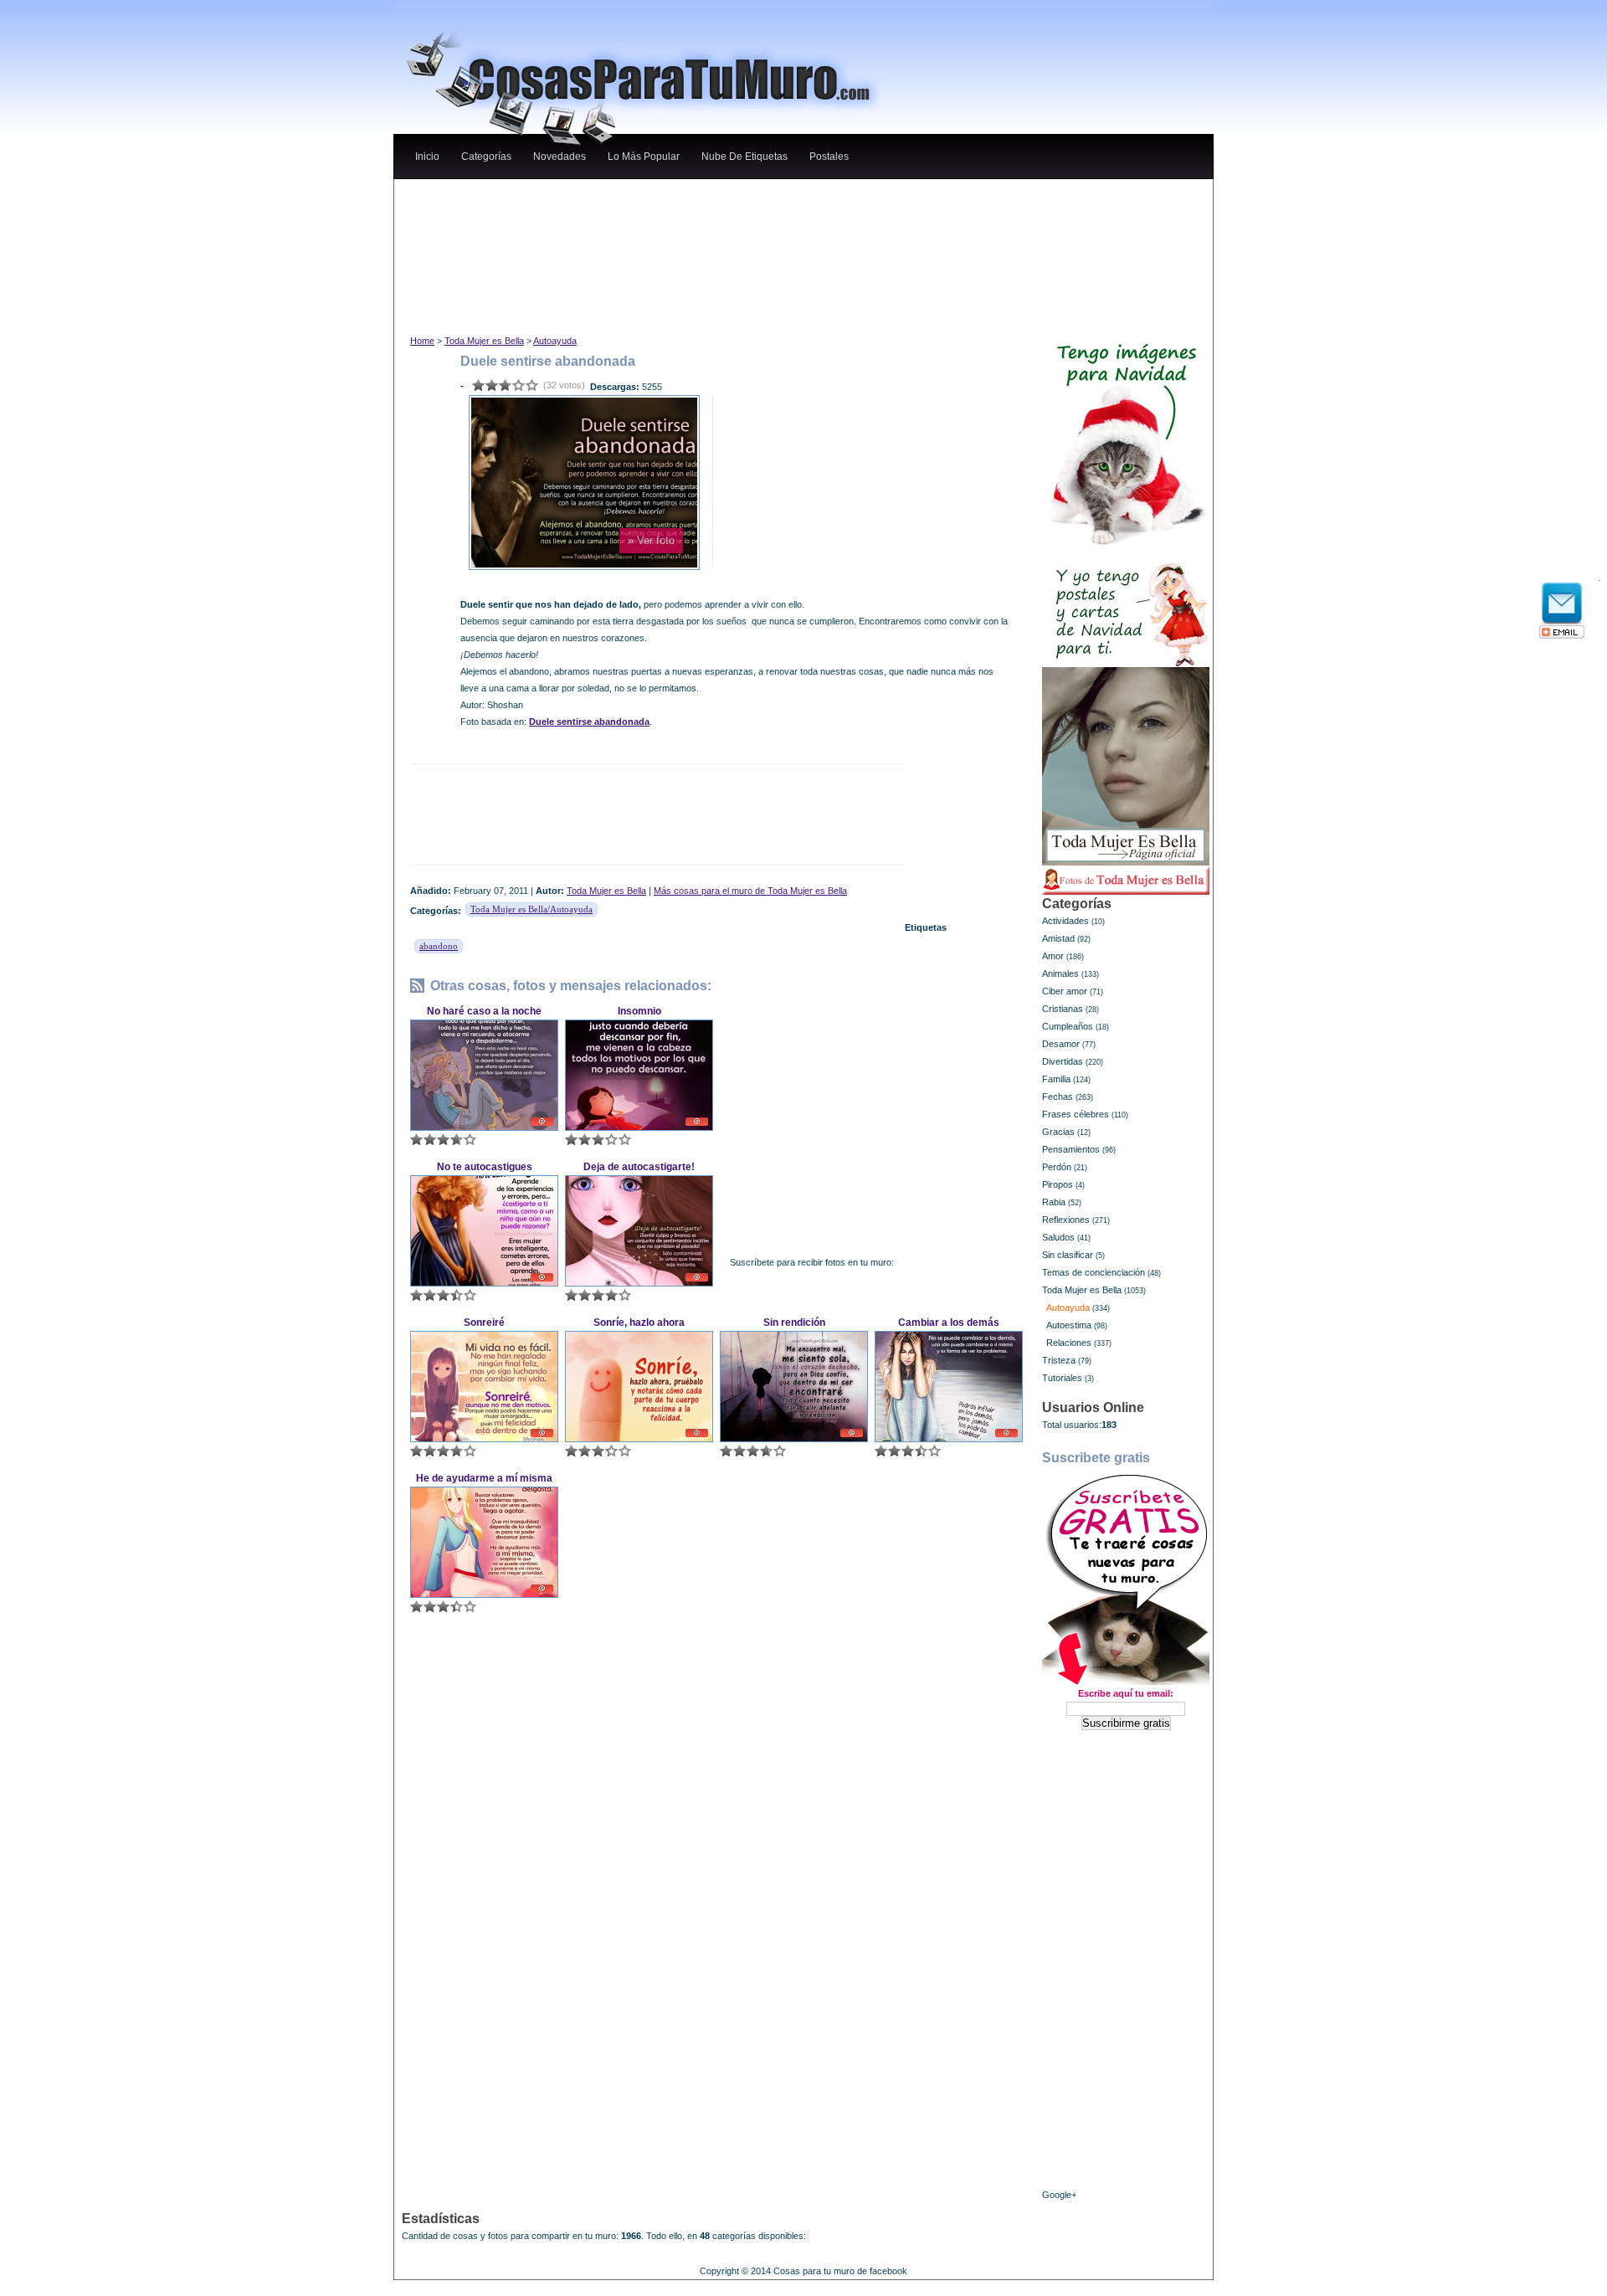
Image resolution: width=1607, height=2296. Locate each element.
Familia (1056, 1079)
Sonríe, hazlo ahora (639, 1323)
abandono (439, 946)
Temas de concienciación (1094, 1272)
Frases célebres (1076, 1114)
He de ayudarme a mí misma (484, 1478)
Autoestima (1069, 1325)
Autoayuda (555, 341)
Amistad (1058, 938)
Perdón (1057, 1167)
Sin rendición (794, 1323)
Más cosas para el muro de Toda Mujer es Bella (750, 891)
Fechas (1058, 1097)
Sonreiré (484, 1323)
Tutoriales (1062, 1378)
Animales (1060, 973)
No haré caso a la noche (484, 1011)
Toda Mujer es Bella (484, 341)
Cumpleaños (1068, 1026)
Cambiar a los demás (949, 1323)
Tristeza (1059, 1360)
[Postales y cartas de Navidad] (1126, 606)
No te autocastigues (485, 1167)
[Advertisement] (719, 195)
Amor (1053, 956)
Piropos (1058, 1184)
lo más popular (644, 157)
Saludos (1058, 1237)
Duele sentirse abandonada (589, 722)
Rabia (1054, 1202)
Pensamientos (1071, 1149)
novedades (560, 157)
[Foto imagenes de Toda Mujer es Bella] (1126, 881)
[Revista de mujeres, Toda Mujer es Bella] (1126, 766)
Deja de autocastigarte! (639, 1167)
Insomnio (639, 1011)
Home (422, 341)
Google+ (1059, 2195)
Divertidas (1063, 1061)
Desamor (1061, 1044)
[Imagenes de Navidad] (1126, 437)
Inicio (427, 157)
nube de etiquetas (744, 157)
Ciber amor (1065, 991)
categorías (486, 157)
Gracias (1058, 1132)
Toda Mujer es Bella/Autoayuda (531, 909)
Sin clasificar (1068, 1255)
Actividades (1065, 921)
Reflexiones (1066, 1220)
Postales (829, 157)
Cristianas (1063, 1009)
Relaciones (1069, 1343)
